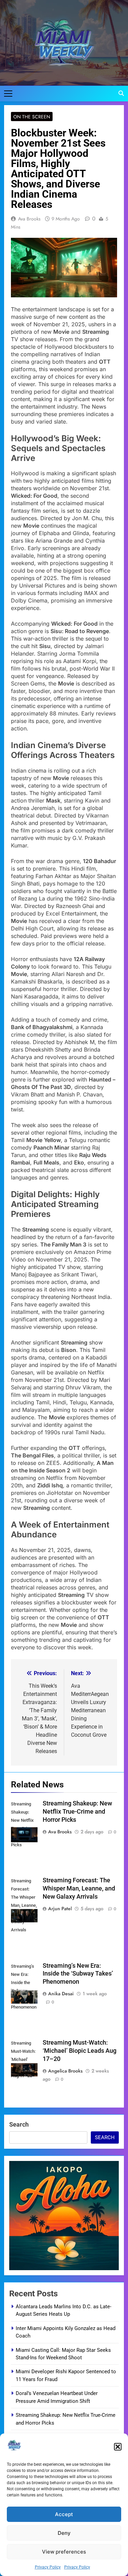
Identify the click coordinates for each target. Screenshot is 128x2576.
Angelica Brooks (65, 2071)
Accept (64, 2514)
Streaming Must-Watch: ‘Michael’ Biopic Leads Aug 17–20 (80, 2051)
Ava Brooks (29, 219)
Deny (64, 2533)
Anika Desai (61, 1994)
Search (19, 2124)
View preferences (64, 2552)
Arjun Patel (60, 1909)
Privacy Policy (48, 2567)
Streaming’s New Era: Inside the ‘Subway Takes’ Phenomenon (78, 1974)
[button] (118, 2447)
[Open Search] (121, 93)
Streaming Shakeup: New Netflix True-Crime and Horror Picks (77, 1812)
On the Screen (32, 117)
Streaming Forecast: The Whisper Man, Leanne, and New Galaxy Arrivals (79, 1888)
